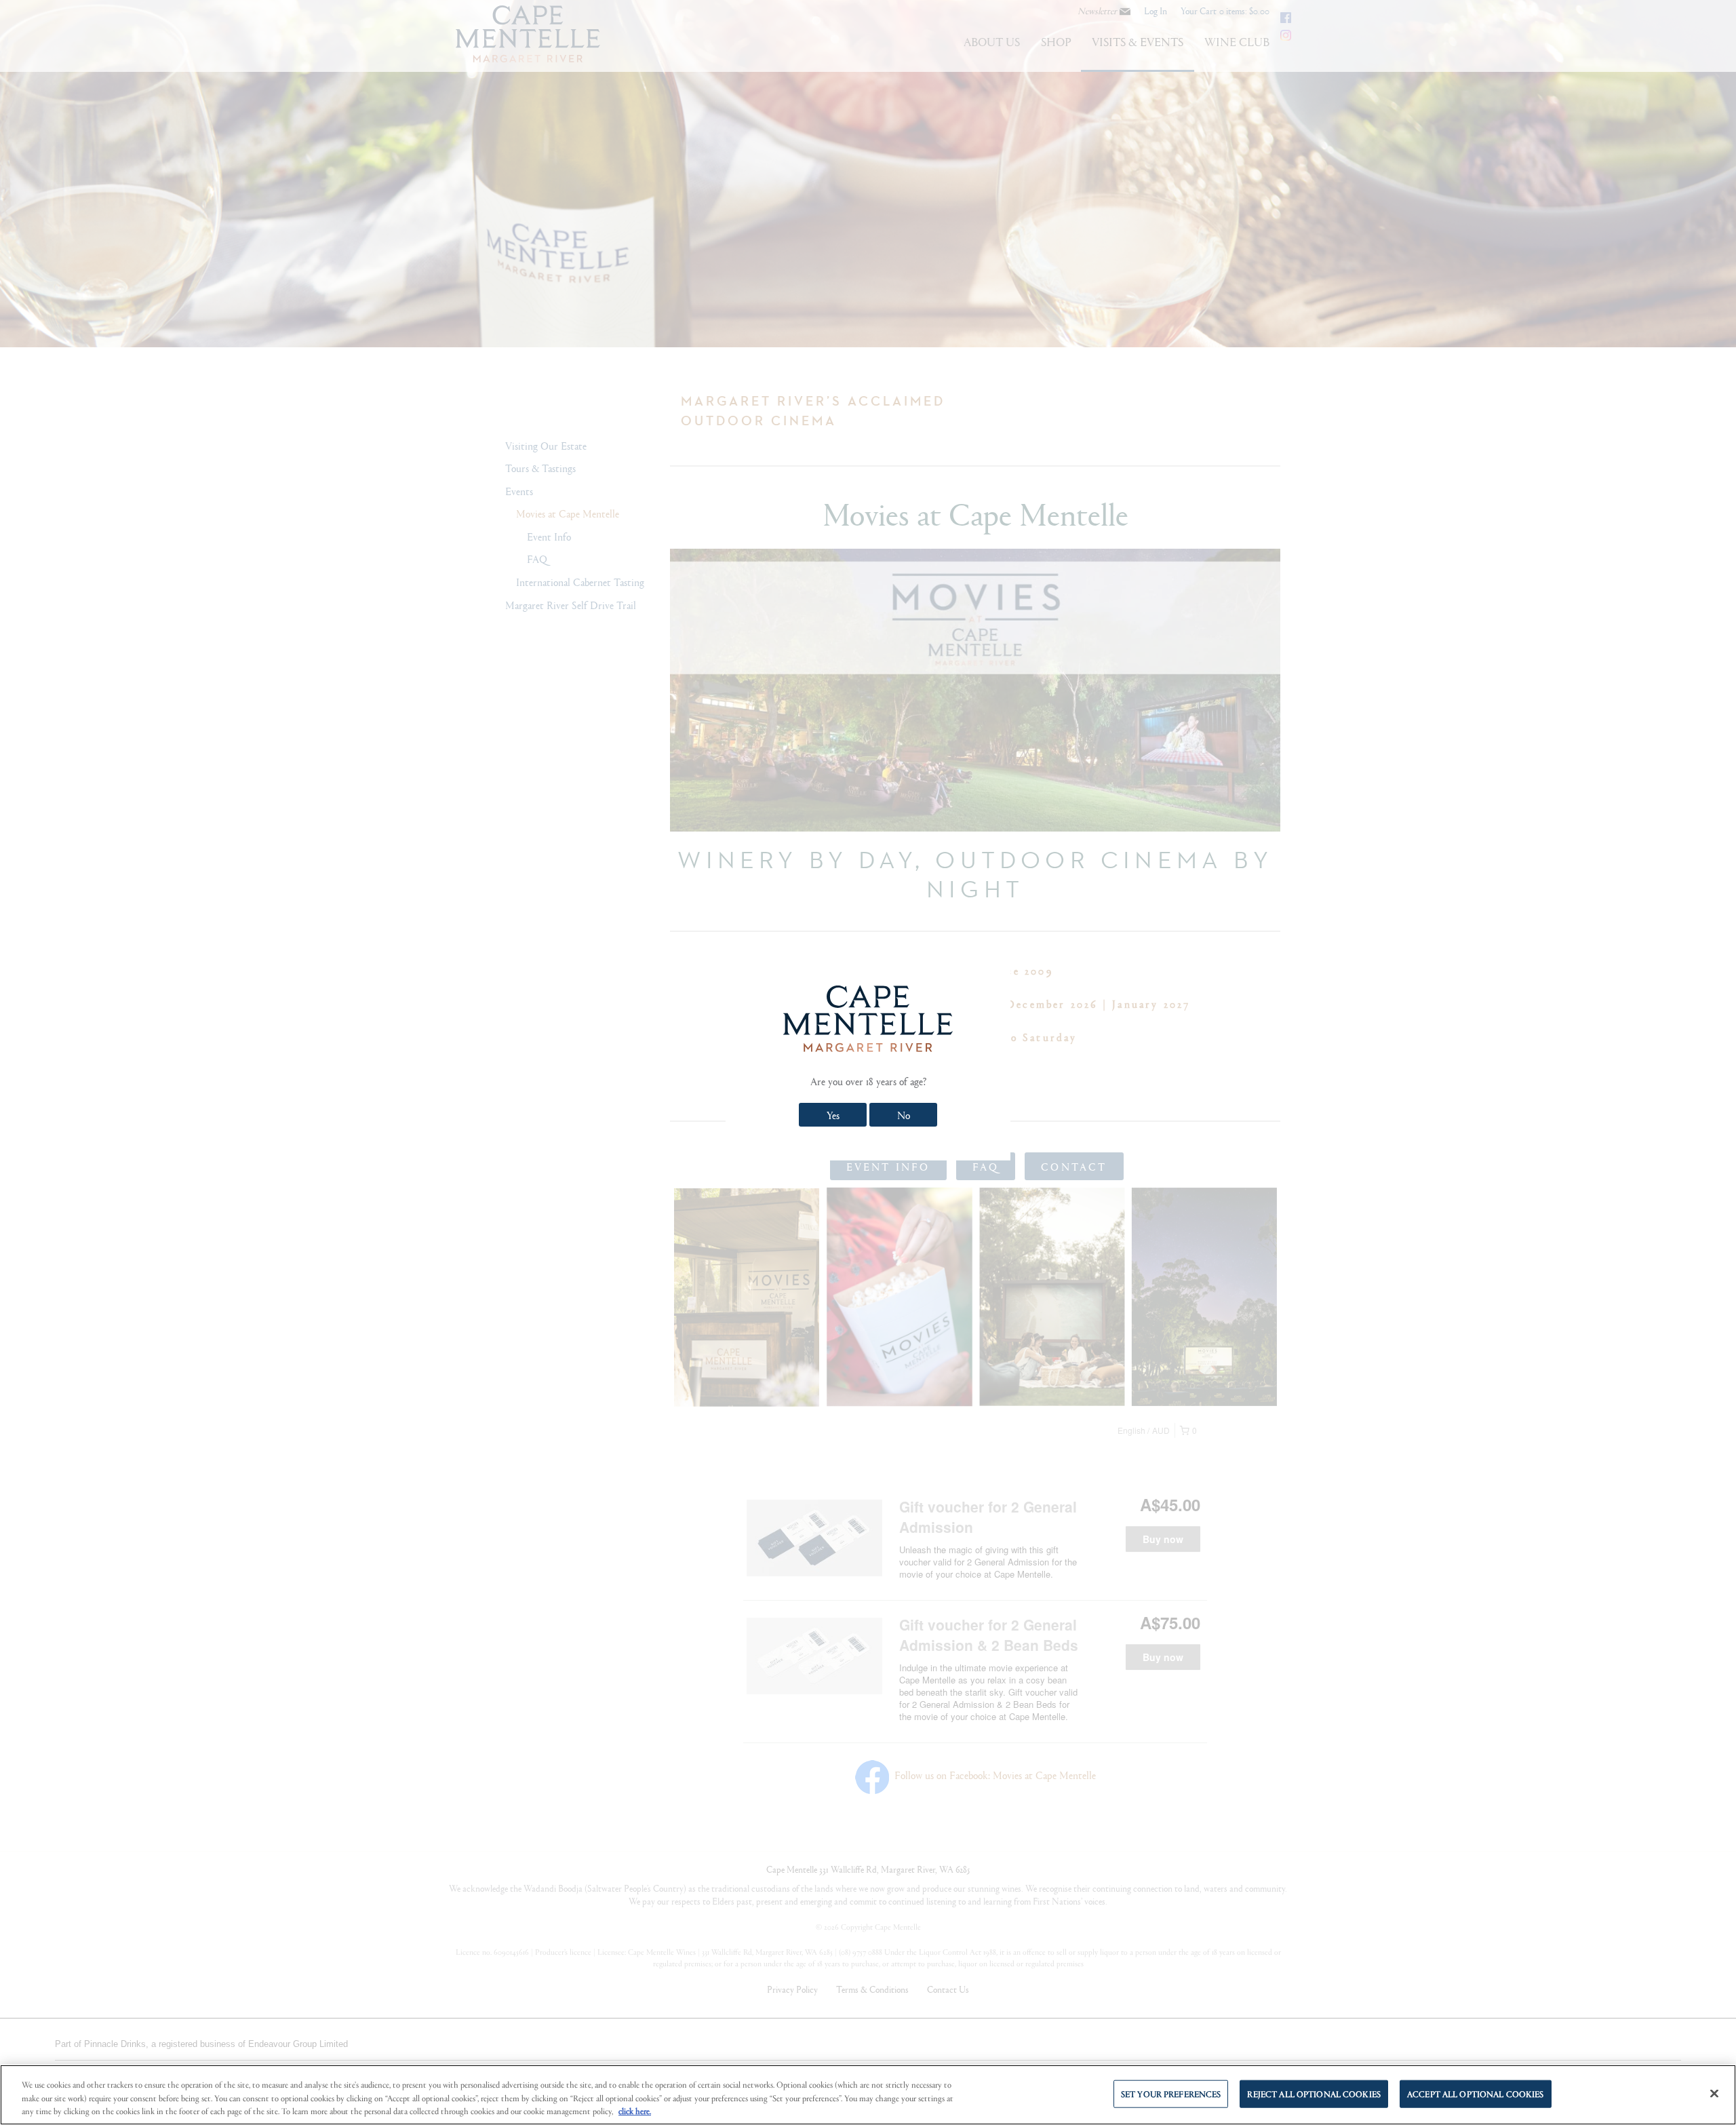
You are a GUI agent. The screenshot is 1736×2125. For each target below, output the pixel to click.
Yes (833, 1115)
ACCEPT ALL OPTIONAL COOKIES (1476, 2093)
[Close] (1714, 2093)
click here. (635, 2111)
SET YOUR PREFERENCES (1171, 2093)
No (904, 1115)
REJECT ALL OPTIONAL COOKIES (1314, 2093)
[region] (868, 2095)
